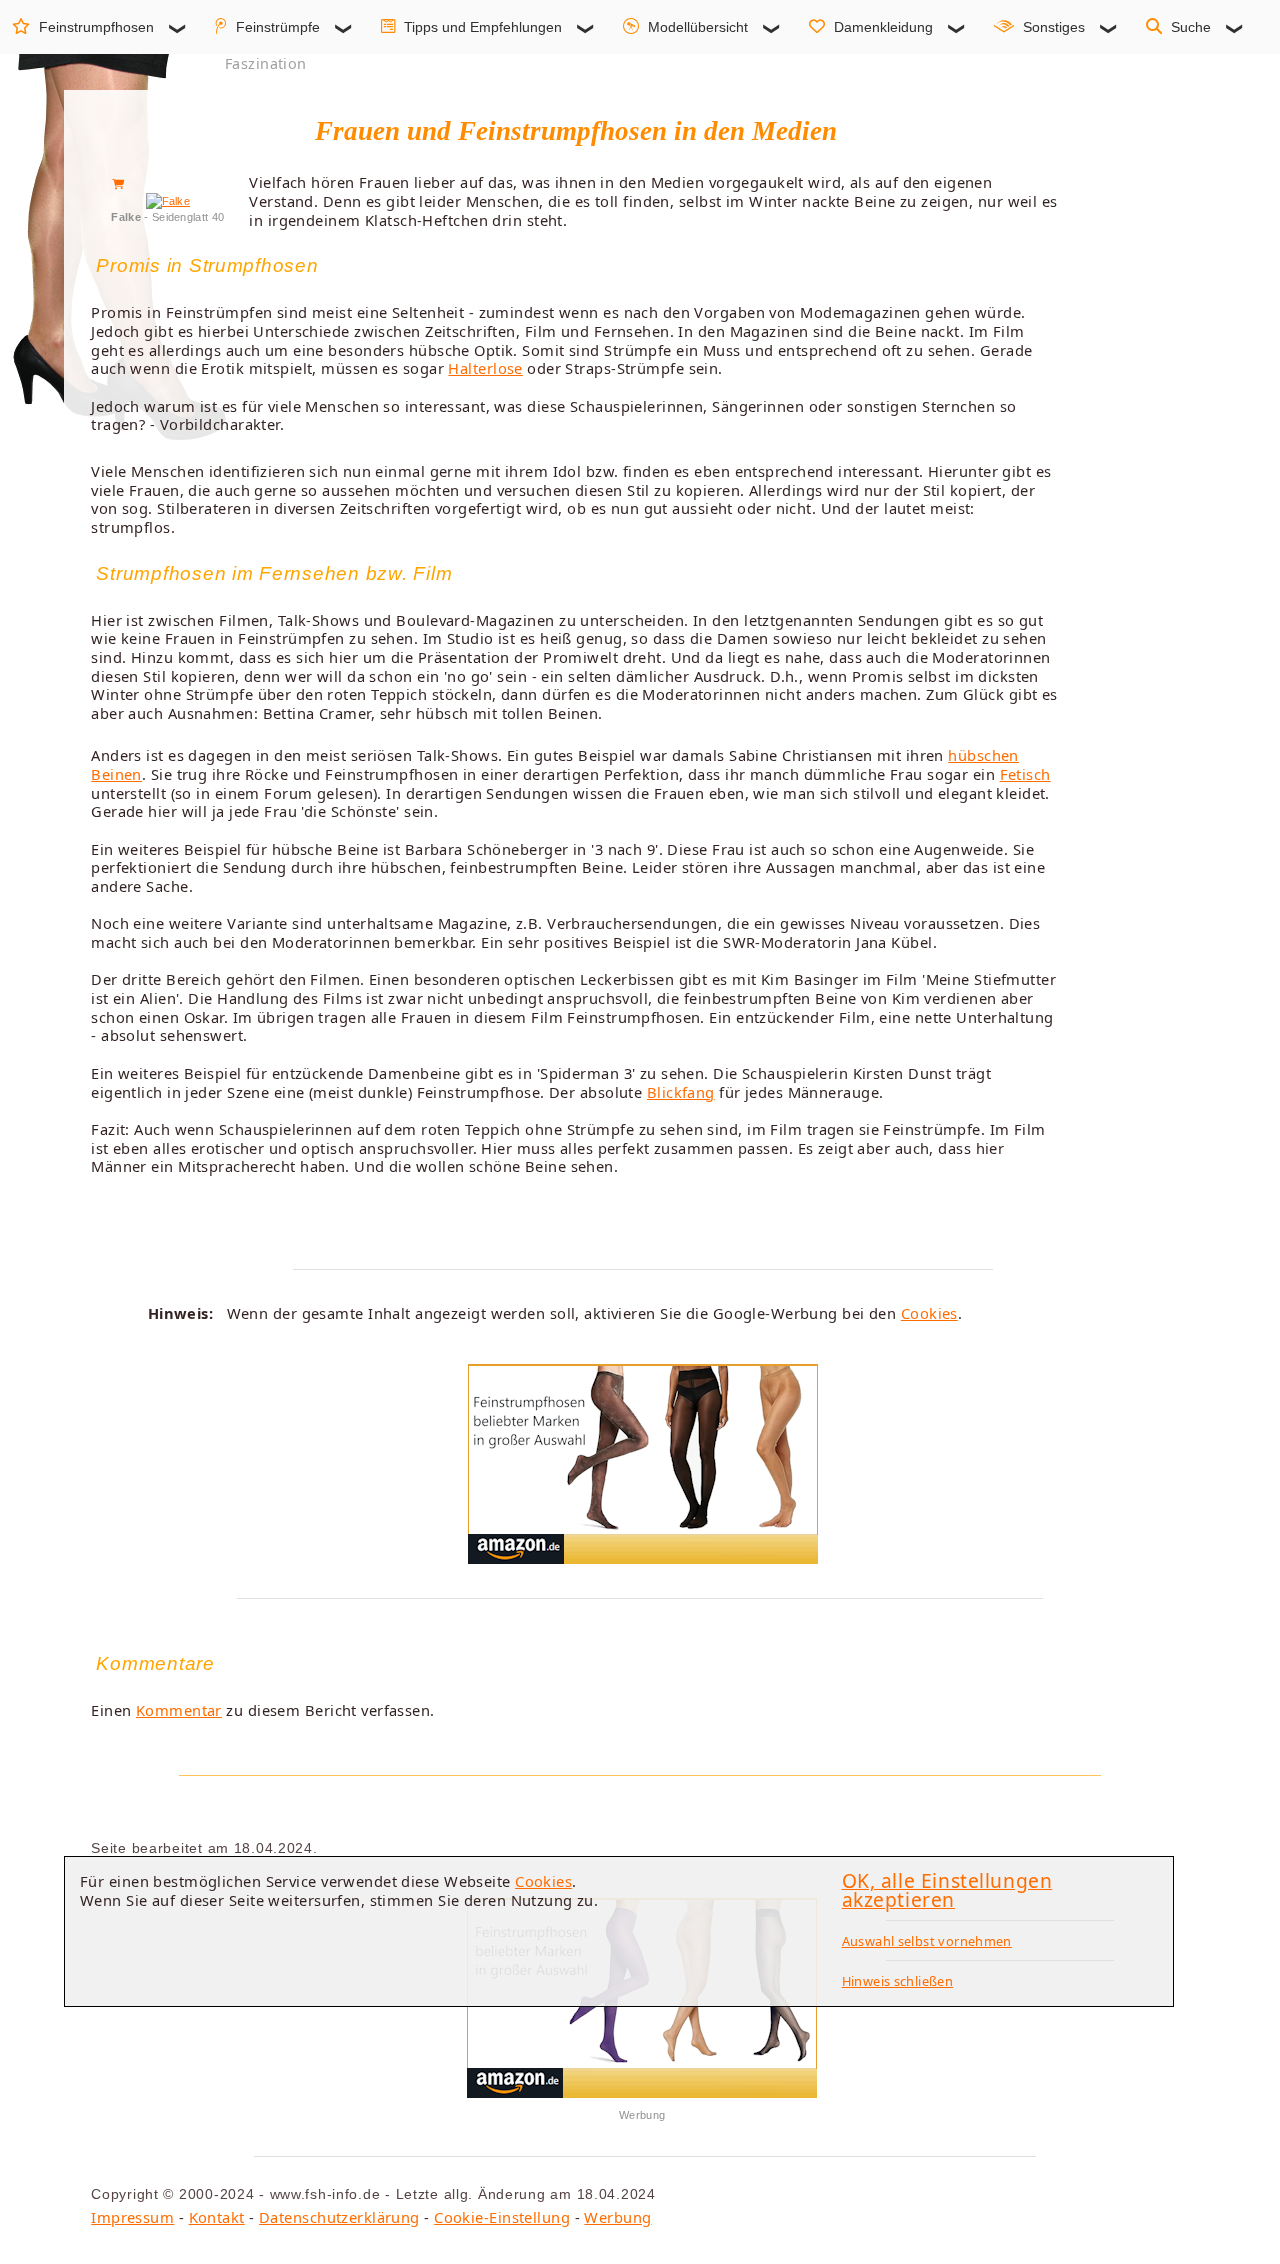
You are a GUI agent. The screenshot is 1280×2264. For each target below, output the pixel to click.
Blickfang (681, 1092)
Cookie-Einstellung (502, 2217)
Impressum (132, 2217)
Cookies (929, 1313)
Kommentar (179, 1710)
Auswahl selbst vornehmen (927, 1941)
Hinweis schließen (898, 1981)
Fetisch (1025, 774)
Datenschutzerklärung (339, 2217)
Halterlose (485, 368)
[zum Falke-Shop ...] (168, 201)
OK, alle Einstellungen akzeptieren (947, 1890)
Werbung (617, 2217)
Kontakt (217, 2217)
